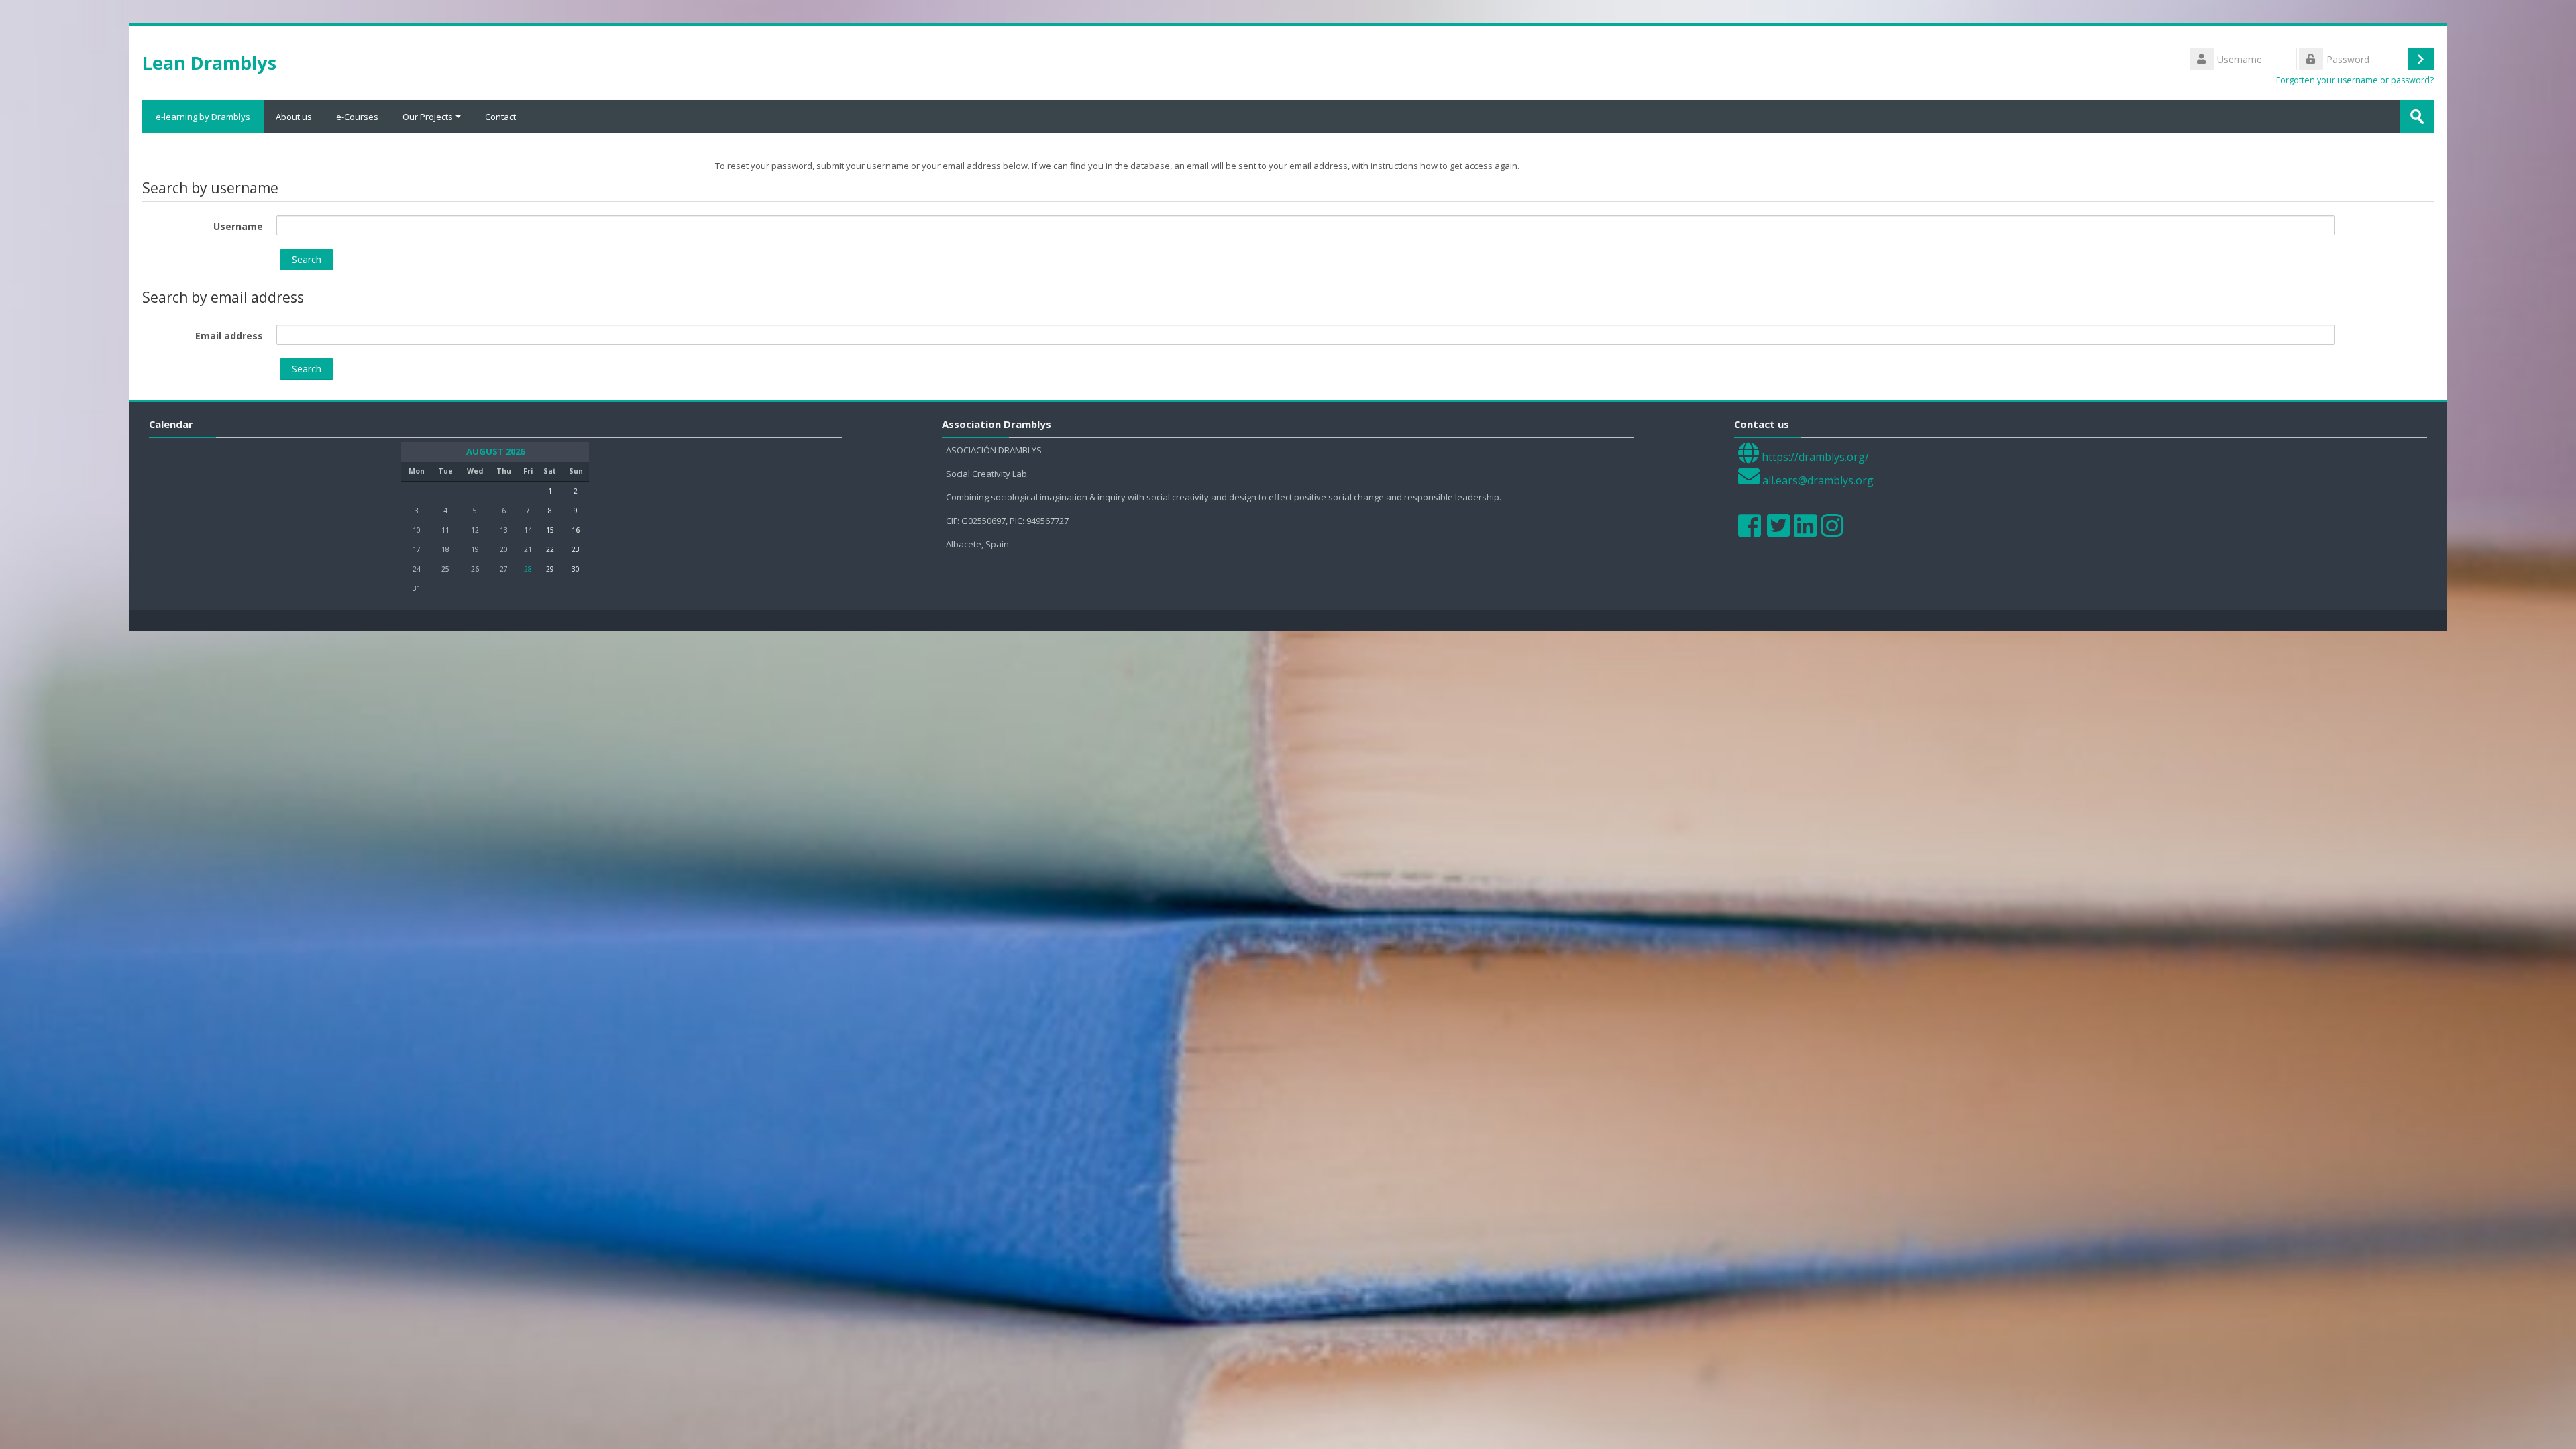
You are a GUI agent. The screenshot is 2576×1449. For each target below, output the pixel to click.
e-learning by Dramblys (203, 117)
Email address (229, 336)
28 (528, 569)
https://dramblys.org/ (1815, 457)
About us (294, 117)
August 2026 (495, 452)
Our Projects (428, 117)
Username (238, 226)
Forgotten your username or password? (2355, 80)
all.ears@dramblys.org (1818, 480)
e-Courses (357, 117)
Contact (500, 117)
